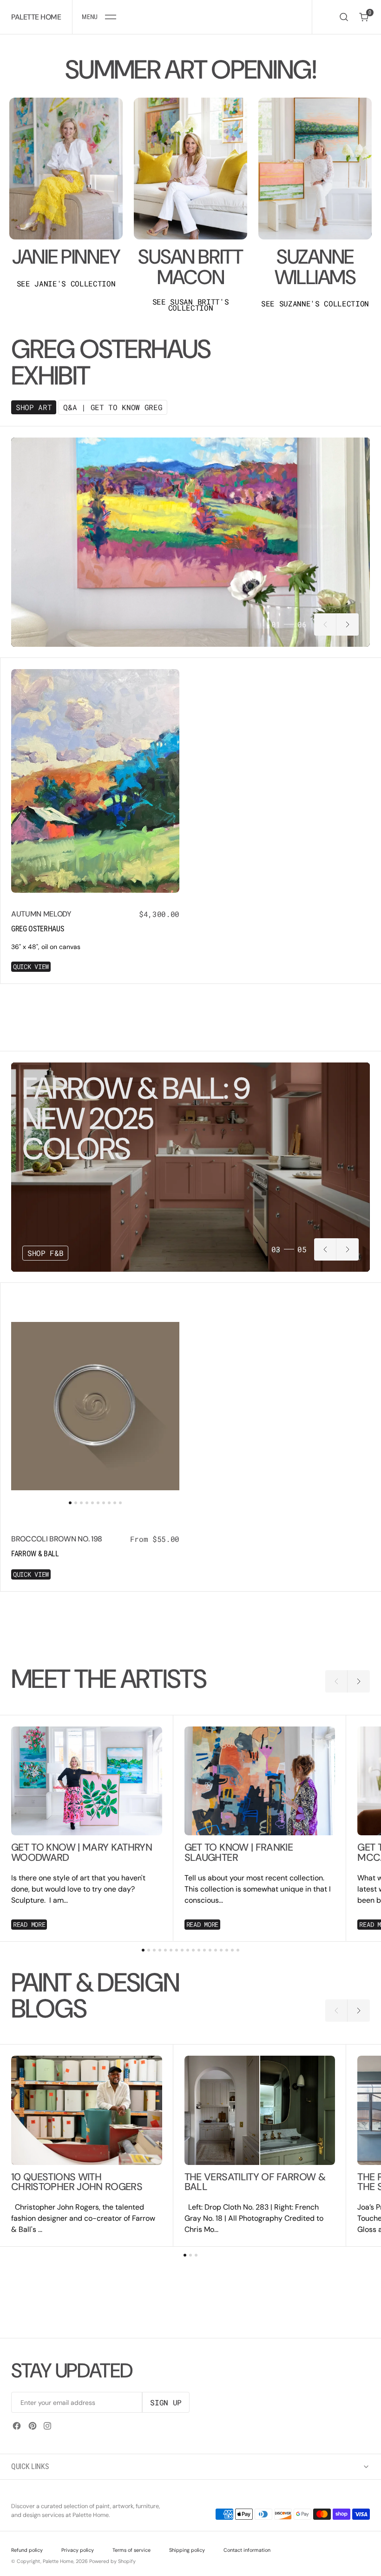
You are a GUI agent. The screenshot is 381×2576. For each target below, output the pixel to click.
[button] (99, 17)
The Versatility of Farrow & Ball (255, 2182)
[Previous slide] (325, 624)
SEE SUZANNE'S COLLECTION (315, 304)
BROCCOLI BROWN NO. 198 (57, 1539)
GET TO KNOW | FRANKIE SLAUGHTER (239, 1853)
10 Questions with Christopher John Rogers (77, 2182)
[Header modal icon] (111, 17)
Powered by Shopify (112, 2561)
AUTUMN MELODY (41, 914)
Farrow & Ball (35, 1554)
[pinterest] (33, 2426)
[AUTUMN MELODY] (95, 936)
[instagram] (47, 2426)
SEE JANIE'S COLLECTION (66, 284)
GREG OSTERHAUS (38, 929)
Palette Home (58, 2561)
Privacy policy (78, 2550)
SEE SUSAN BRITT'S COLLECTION (191, 305)
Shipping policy (187, 2550)
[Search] (344, 17)
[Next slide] (348, 624)
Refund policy (27, 2550)
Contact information (247, 2550)
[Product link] (95, 781)
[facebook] (17, 2426)
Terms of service (131, 2550)
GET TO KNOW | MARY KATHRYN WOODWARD (82, 1853)
